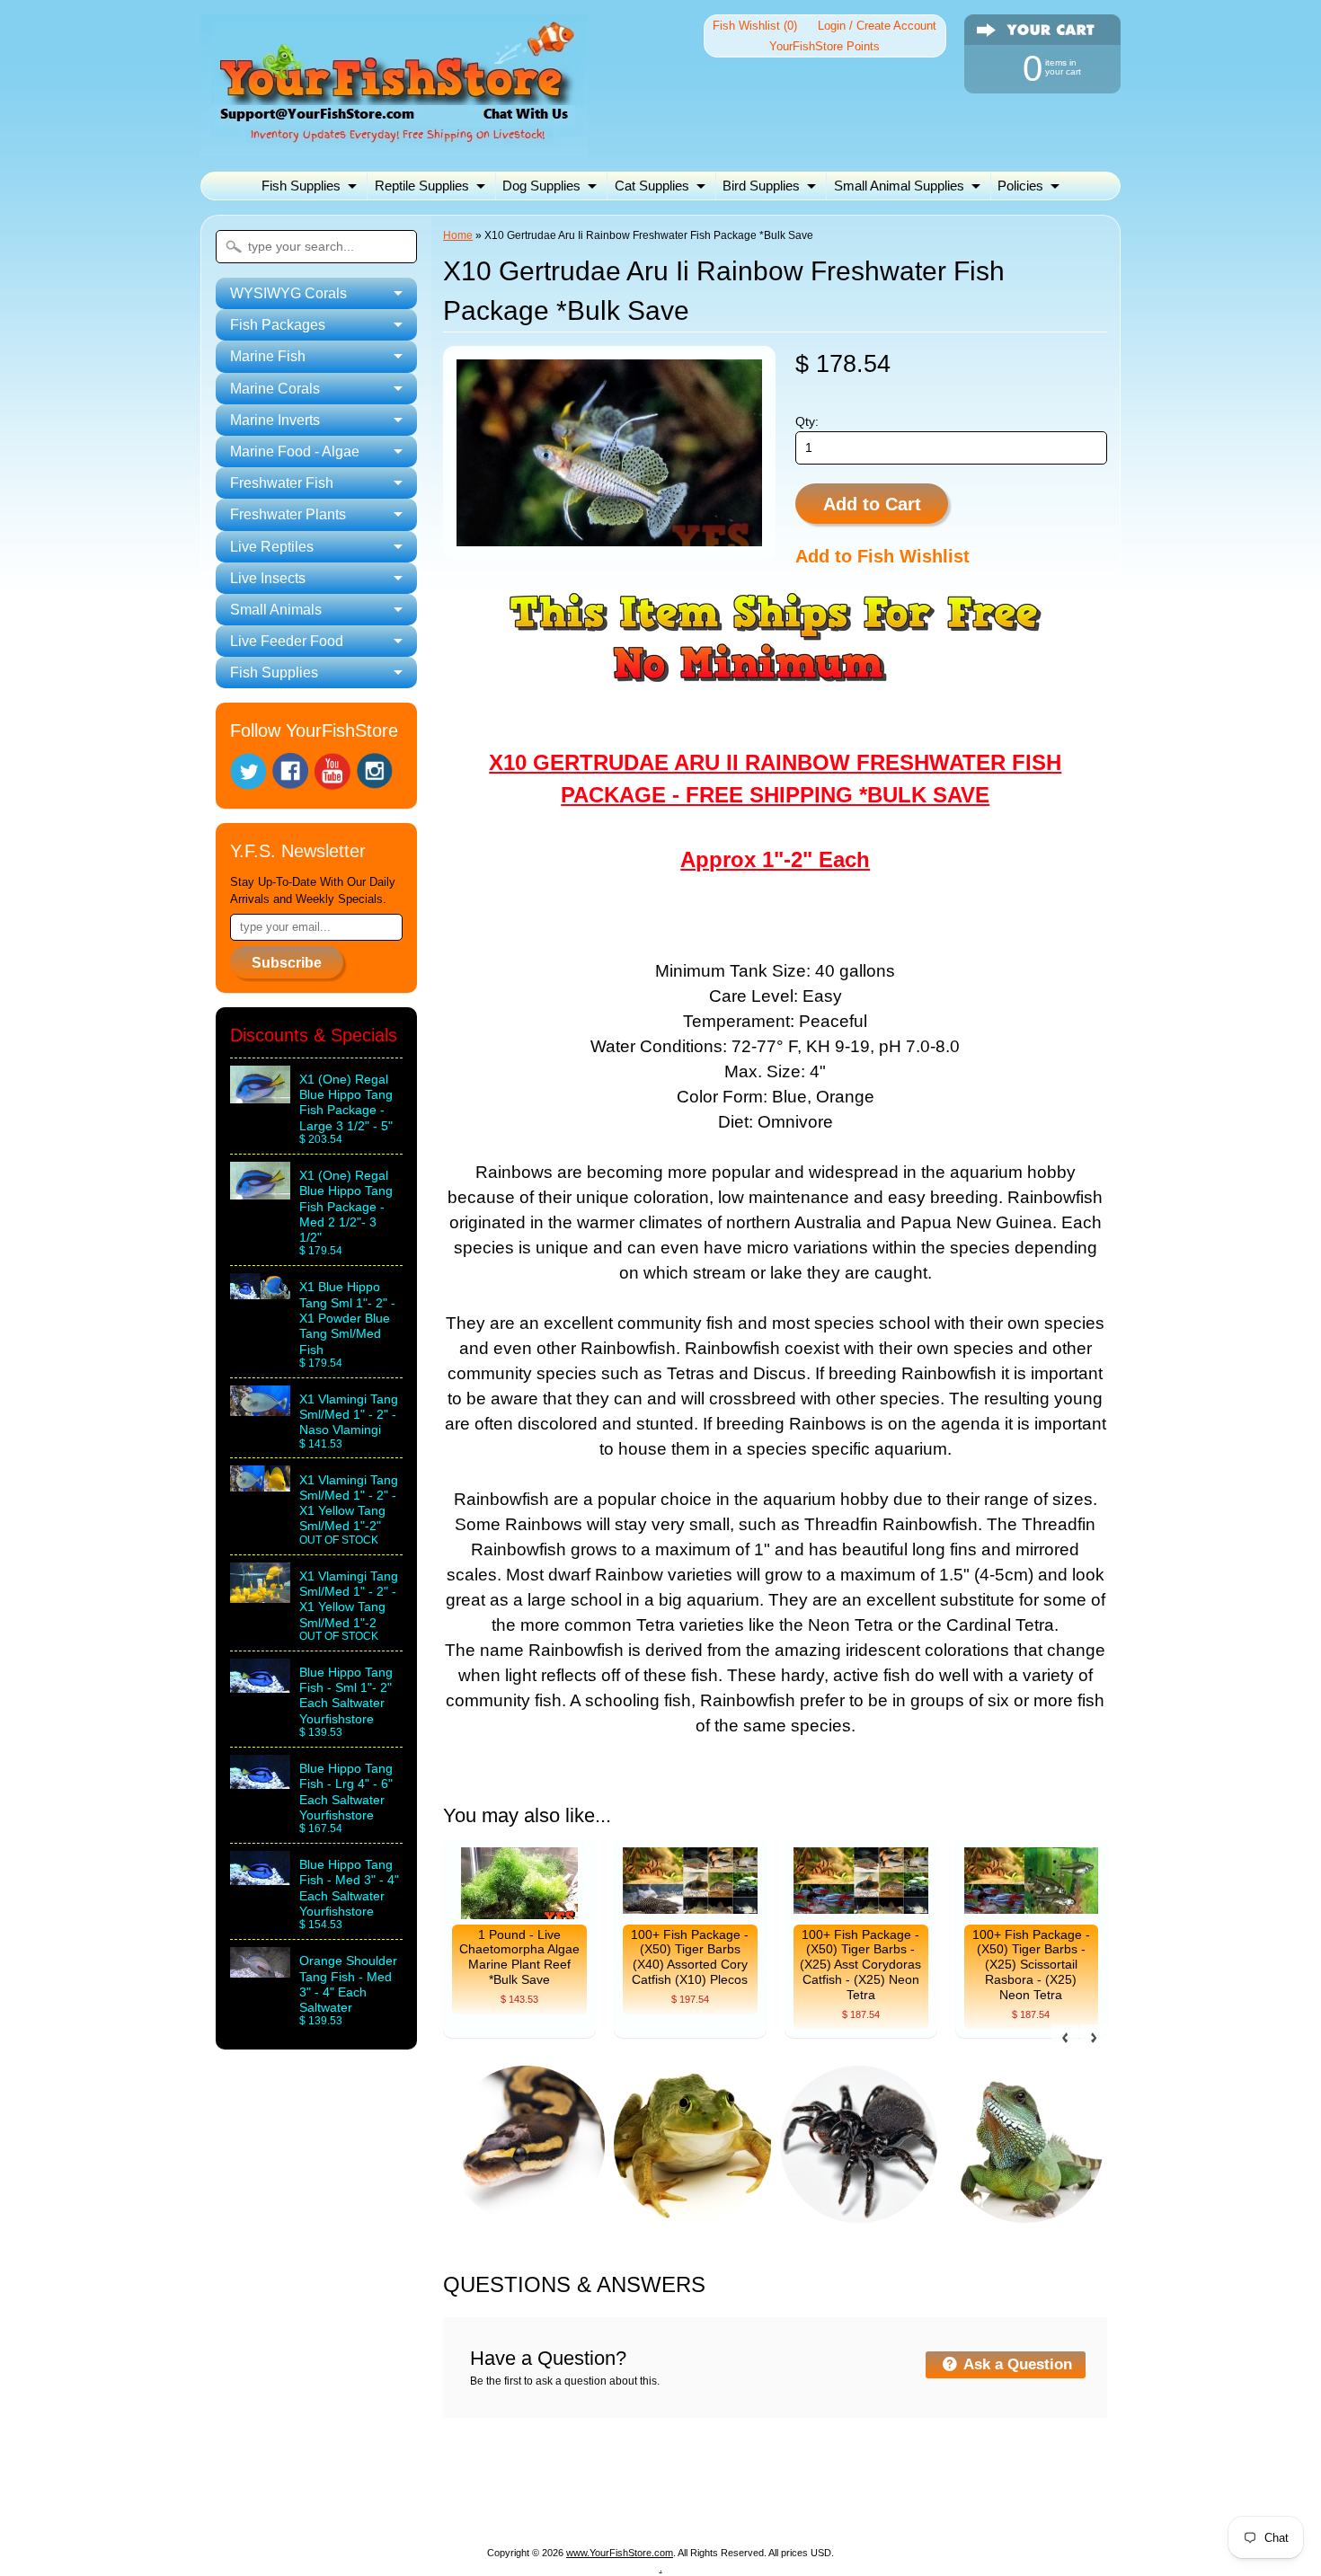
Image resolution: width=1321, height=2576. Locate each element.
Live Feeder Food (827, 2505)
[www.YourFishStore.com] (394, 146)
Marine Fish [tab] (268, 356)
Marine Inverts (751, 2484)
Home (458, 235)
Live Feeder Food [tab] (287, 641)
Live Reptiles (507, 2505)
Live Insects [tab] (268, 578)
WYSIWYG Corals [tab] (288, 293)
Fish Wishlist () (755, 26)
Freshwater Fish (1013, 2484)
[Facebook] (290, 771)
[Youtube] (332, 771)
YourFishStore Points (825, 46)
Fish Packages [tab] (278, 325)
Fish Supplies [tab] (274, 673)
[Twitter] (248, 771)
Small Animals (706, 2505)
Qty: (807, 422)
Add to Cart (872, 504)
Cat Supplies (652, 186)
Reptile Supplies (422, 186)
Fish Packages (439, 2484)
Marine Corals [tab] (275, 389)
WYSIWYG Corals (315, 2484)
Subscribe (287, 963)
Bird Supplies (761, 186)
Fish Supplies (301, 186)
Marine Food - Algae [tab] (295, 451)
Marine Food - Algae (879, 2484)
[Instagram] (375, 771)
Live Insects (605, 2505)
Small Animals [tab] (276, 610)
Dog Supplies (541, 186)
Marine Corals (643, 2484)
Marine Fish (543, 2484)
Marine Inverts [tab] (275, 420)
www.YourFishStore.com (620, 2553)
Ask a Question (1016, 2364)
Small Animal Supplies (899, 186)
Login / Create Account (877, 26)
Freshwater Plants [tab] (288, 514)
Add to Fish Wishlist (882, 556)
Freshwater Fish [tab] (282, 483)
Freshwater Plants (390, 2505)
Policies (1020, 186)
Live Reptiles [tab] (272, 547)
